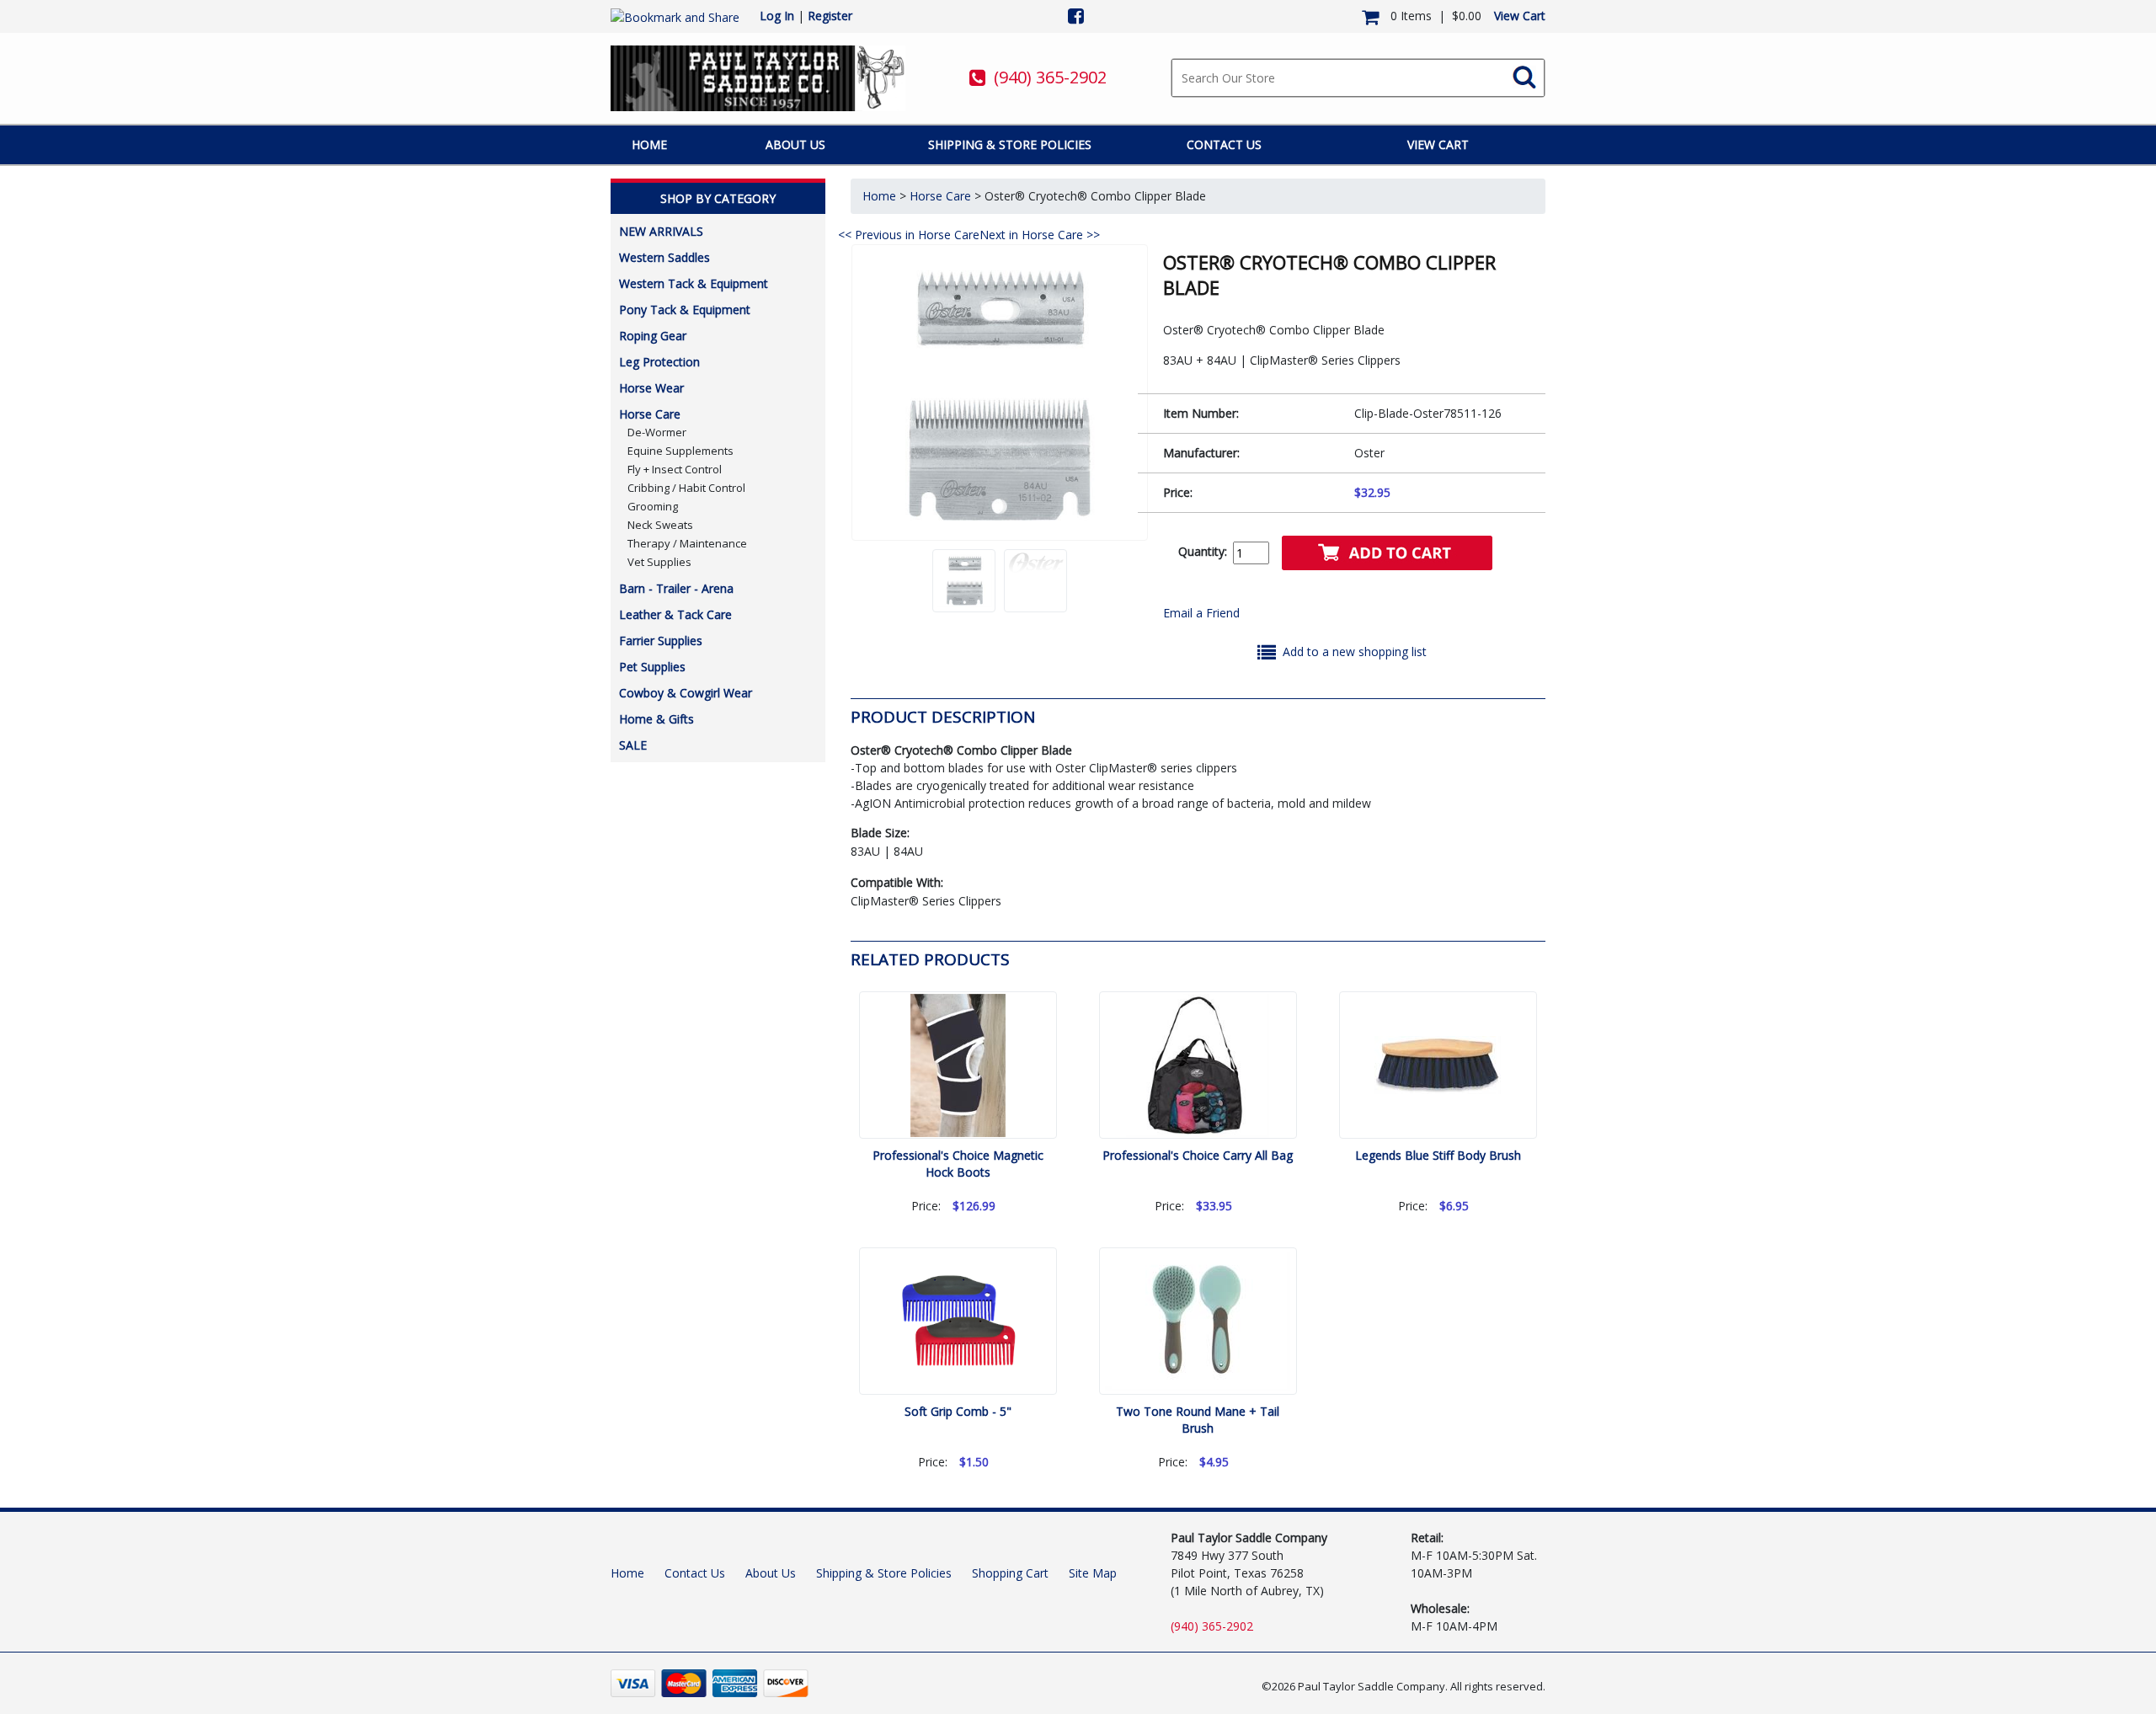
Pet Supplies (652, 667)
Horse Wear (651, 388)
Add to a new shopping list (1355, 651)
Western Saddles (664, 257)
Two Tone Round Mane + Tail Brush (1198, 1420)
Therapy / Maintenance (687, 543)
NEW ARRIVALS (661, 231)
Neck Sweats (660, 525)
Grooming (653, 506)
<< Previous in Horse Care (909, 235)
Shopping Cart (1010, 1573)
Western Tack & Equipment (694, 283)
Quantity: (1203, 551)
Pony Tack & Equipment (685, 310)
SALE (633, 745)
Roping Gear (653, 336)
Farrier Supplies (661, 641)
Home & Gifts (656, 719)
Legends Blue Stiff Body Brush (1438, 1155)
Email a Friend (1201, 613)
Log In (777, 16)
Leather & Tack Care (675, 614)
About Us (795, 144)
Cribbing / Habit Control (686, 488)
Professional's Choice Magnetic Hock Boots (958, 1164)
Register (830, 16)
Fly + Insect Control (675, 469)
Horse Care (650, 414)
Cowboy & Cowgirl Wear (686, 693)
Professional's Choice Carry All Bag (1198, 1155)
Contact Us (1224, 144)
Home (649, 144)
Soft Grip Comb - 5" (958, 1411)
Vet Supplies (659, 562)
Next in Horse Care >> (1040, 235)
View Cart (1520, 16)
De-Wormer (657, 432)
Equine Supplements (680, 451)
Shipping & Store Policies (1010, 144)
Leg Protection (659, 362)
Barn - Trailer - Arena (676, 588)
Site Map (1093, 1573)
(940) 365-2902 (1050, 77)
